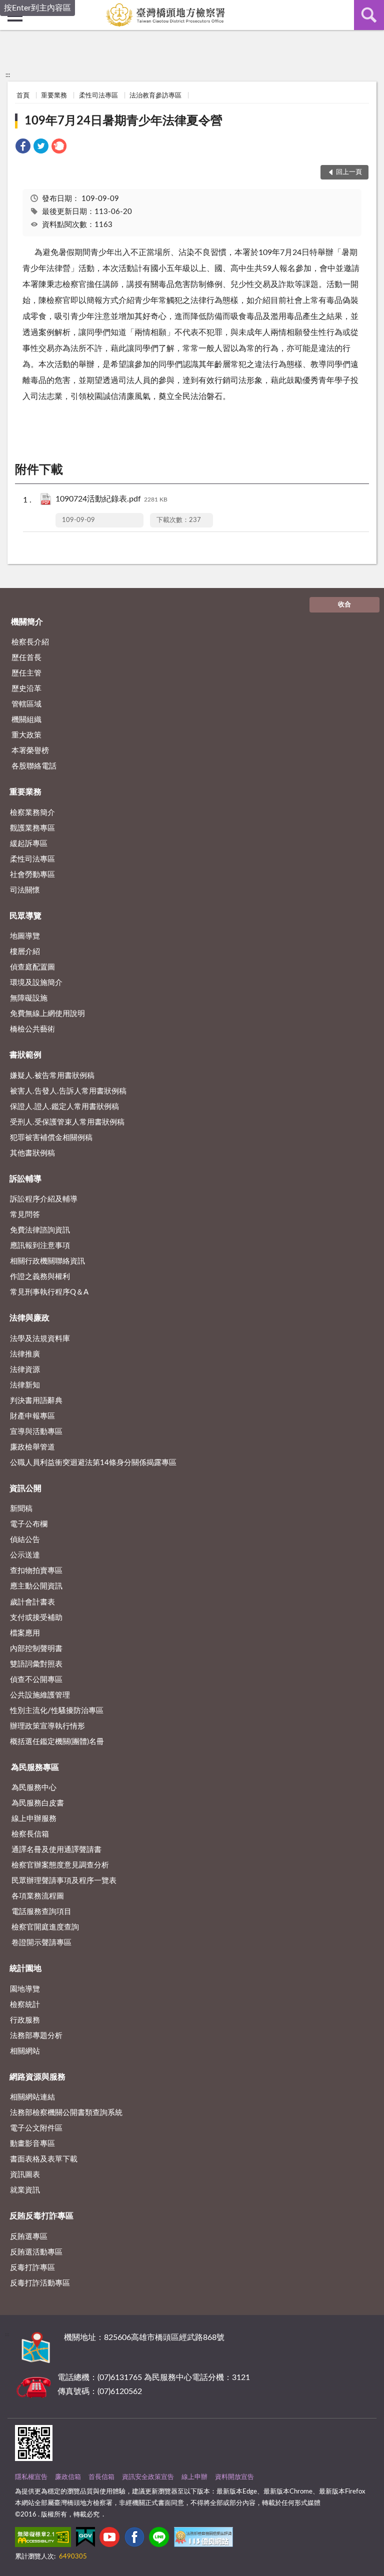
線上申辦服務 (34, 1819)
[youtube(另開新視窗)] (109, 2539)
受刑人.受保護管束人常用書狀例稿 (67, 1122)
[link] (23, 148)
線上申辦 (194, 2477)
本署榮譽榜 (30, 751)
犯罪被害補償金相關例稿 (51, 1138)
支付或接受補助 (36, 1618)
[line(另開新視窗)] (159, 2539)
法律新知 (25, 1385)
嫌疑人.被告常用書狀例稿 (52, 1076)
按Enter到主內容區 (37, 8)
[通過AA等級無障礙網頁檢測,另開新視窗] (43, 2539)
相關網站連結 (32, 2097)
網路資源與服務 (37, 2077)
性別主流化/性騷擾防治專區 (57, 1711)
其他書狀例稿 (32, 1153)
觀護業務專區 (32, 828)
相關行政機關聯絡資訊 (47, 1261)
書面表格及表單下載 (44, 2159)
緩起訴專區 (29, 844)
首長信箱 (101, 2477)
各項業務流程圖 (38, 1896)
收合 (344, 605)
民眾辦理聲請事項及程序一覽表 (64, 1881)
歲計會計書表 (32, 1602)
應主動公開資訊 (36, 1586)
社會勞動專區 (32, 875)
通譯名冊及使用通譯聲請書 (56, 1850)
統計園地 (25, 1968)
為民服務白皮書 (38, 1803)
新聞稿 (21, 1509)
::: (8, 75)
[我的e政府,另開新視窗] (85, 2539)
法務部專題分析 (36, 2036)
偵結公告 (25, 1540)
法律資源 (25, 1370)
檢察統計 (25, 2005)
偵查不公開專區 (36, 1680)
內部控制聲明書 (36, 1649)
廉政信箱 (68, 2477)
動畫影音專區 (32, 2144)
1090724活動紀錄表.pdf (111, 499)
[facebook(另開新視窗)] (134, 2539)
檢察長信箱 (30, 1834)
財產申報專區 (32, 1416)
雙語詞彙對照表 (36, 1664)
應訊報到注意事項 (40, 1246)
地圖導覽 (25, 936)
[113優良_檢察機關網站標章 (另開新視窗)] (203, 2539)
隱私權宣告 (31, 2477)
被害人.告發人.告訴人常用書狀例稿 (68, 1091)
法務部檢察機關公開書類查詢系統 (66, 2113)
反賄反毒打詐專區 (41, 2216)
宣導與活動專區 (36, 1432)
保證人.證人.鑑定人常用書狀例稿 (64, 1107)
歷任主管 (26, 673)
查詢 (369, 15)
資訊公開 (25, 1488)
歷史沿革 (26, 689)
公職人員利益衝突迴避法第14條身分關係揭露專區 (93, 1463)
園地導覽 (25, 1989)
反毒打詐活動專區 (40, 2283)
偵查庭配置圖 (32, 967)
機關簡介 (27, 622)
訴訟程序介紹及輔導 (44, 1199)
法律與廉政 (29, 1318)
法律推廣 (25, 1354)
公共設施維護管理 (40, 1695)
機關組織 (26, 720)
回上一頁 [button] (349, 172)
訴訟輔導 (25, 1179)
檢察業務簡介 (32, 813)
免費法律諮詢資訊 (40, 1230)
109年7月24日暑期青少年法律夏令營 (123, 121)
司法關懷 (25, 890)
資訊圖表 (25, 2175)
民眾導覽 (25, 916)
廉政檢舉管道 (32, 1447)
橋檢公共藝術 (32, 1029)
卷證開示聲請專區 (41, 1943)
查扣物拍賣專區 (36, 1571)
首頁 (23, 96)
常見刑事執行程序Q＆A (49, 1292)
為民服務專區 (35, 1767)
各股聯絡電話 (34, 766)
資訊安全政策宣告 (148, 2477)
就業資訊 (25, 2190)
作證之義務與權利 (40, 1277)
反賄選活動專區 (36, 2252)
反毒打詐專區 (32, 2268)
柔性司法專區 (98, 96)
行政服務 (25, 2020)
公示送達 (25, 1555)
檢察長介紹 (30, 642)
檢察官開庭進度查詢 (45, 1927)
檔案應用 (25, 1633)
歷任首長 (26, 658)
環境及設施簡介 (36, 983)
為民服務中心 (34, 1788)
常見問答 (25, 1215)
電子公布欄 (29, 1524)
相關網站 (25, 2051)
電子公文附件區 (36, 2128)
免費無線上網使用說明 (47, 1014)
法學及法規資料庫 (40, 1339)
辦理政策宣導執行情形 (47, 1726)
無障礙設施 (29, 998)
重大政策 (26, 735)
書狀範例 (25, 1055)
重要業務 (54, 96)
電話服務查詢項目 (41, 1912)
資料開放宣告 (234, 2477)
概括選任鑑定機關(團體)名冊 (57, 1742)
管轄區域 (26, 704)
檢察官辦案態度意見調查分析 (60, 1865)
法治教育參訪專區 (155, 96)
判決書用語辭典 (36, 1401)
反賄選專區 (29, 2237)
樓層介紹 (25, 952)
